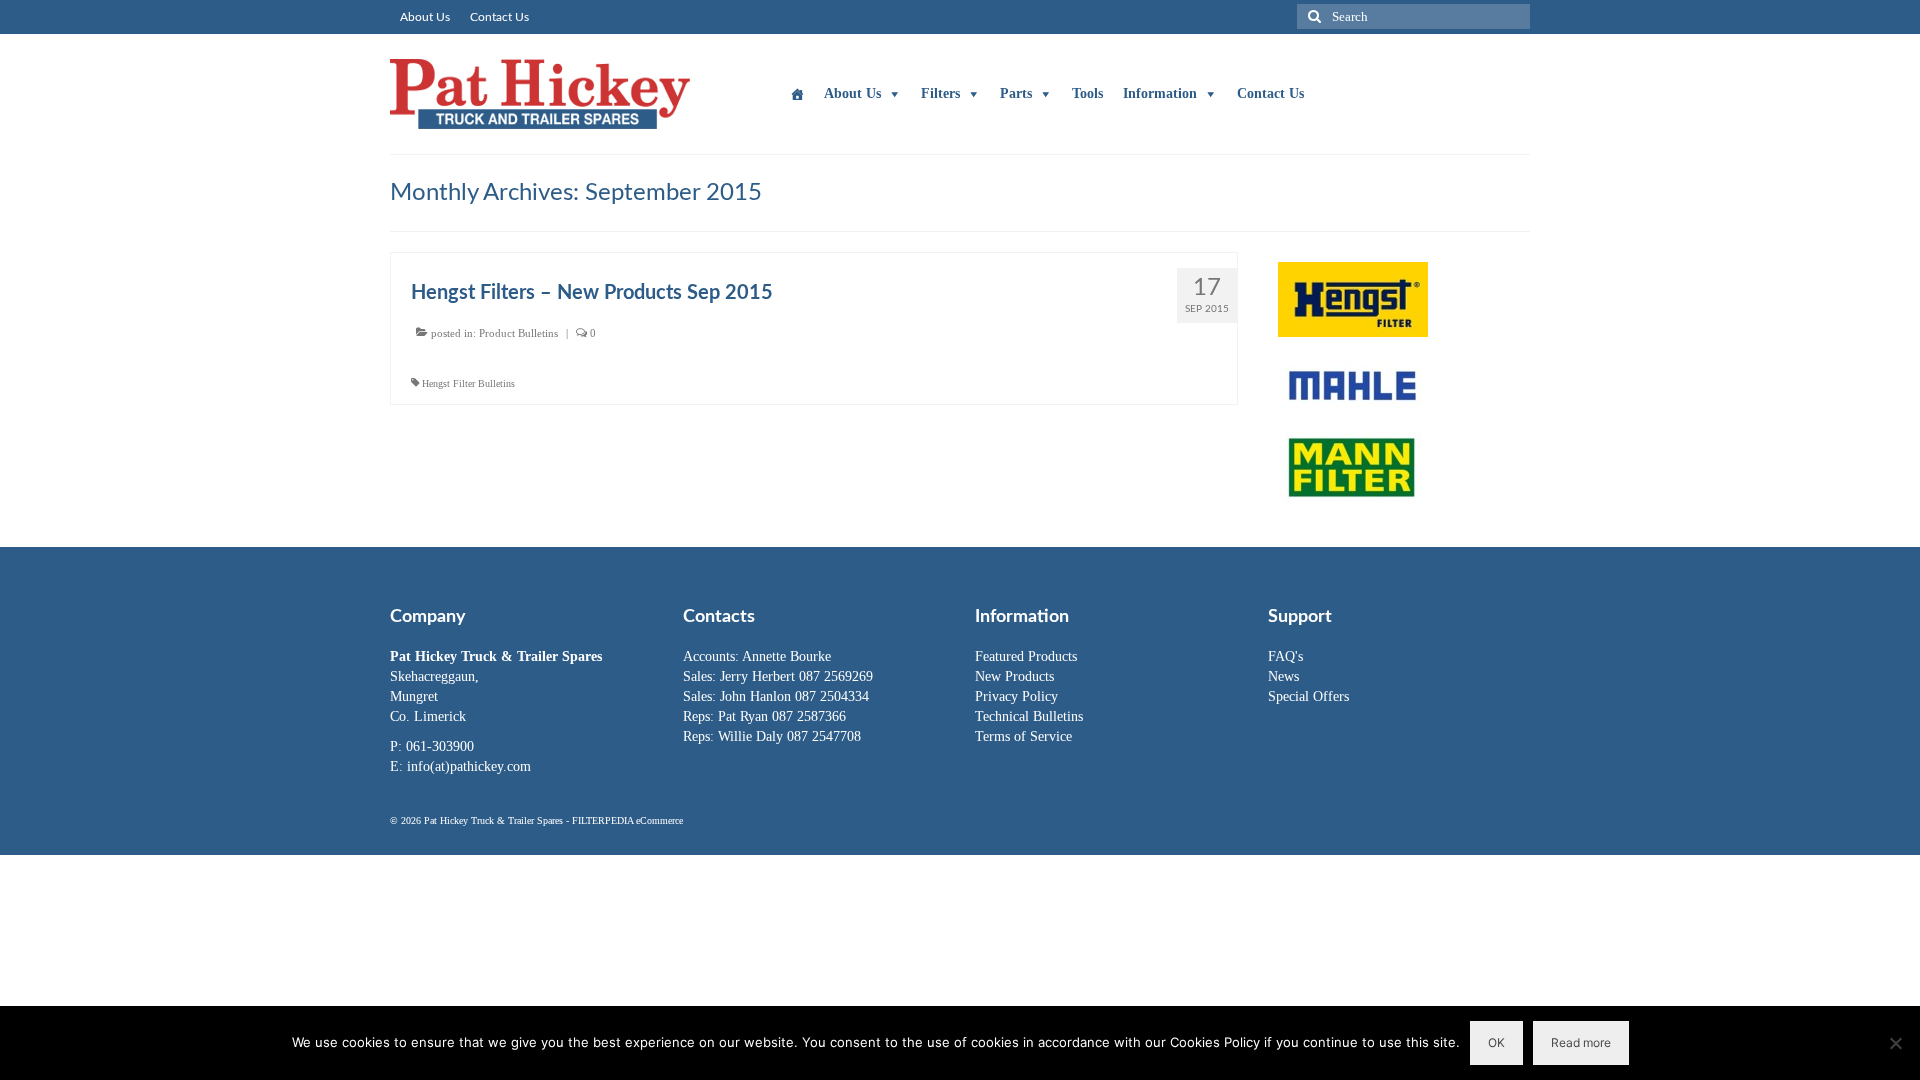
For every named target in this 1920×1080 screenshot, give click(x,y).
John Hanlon (757, 696)
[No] (1895, 1043)
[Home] (797, 94)
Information (1160, 93)
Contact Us (1270, 93)
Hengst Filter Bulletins (468, 383)
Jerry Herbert (759, 676)
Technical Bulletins (1029, 716)
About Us (852, 93)
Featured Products (1026, 656)
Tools (1087, 93)
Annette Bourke (786, 656)
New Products (1014, 676)
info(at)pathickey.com (469, 766)
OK (1496, 1042)
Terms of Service (1023, 736)
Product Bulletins (518, 333)
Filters (940, 93)
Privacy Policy (1016, 696)
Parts (1016, 93)
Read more (1581, 1042)
